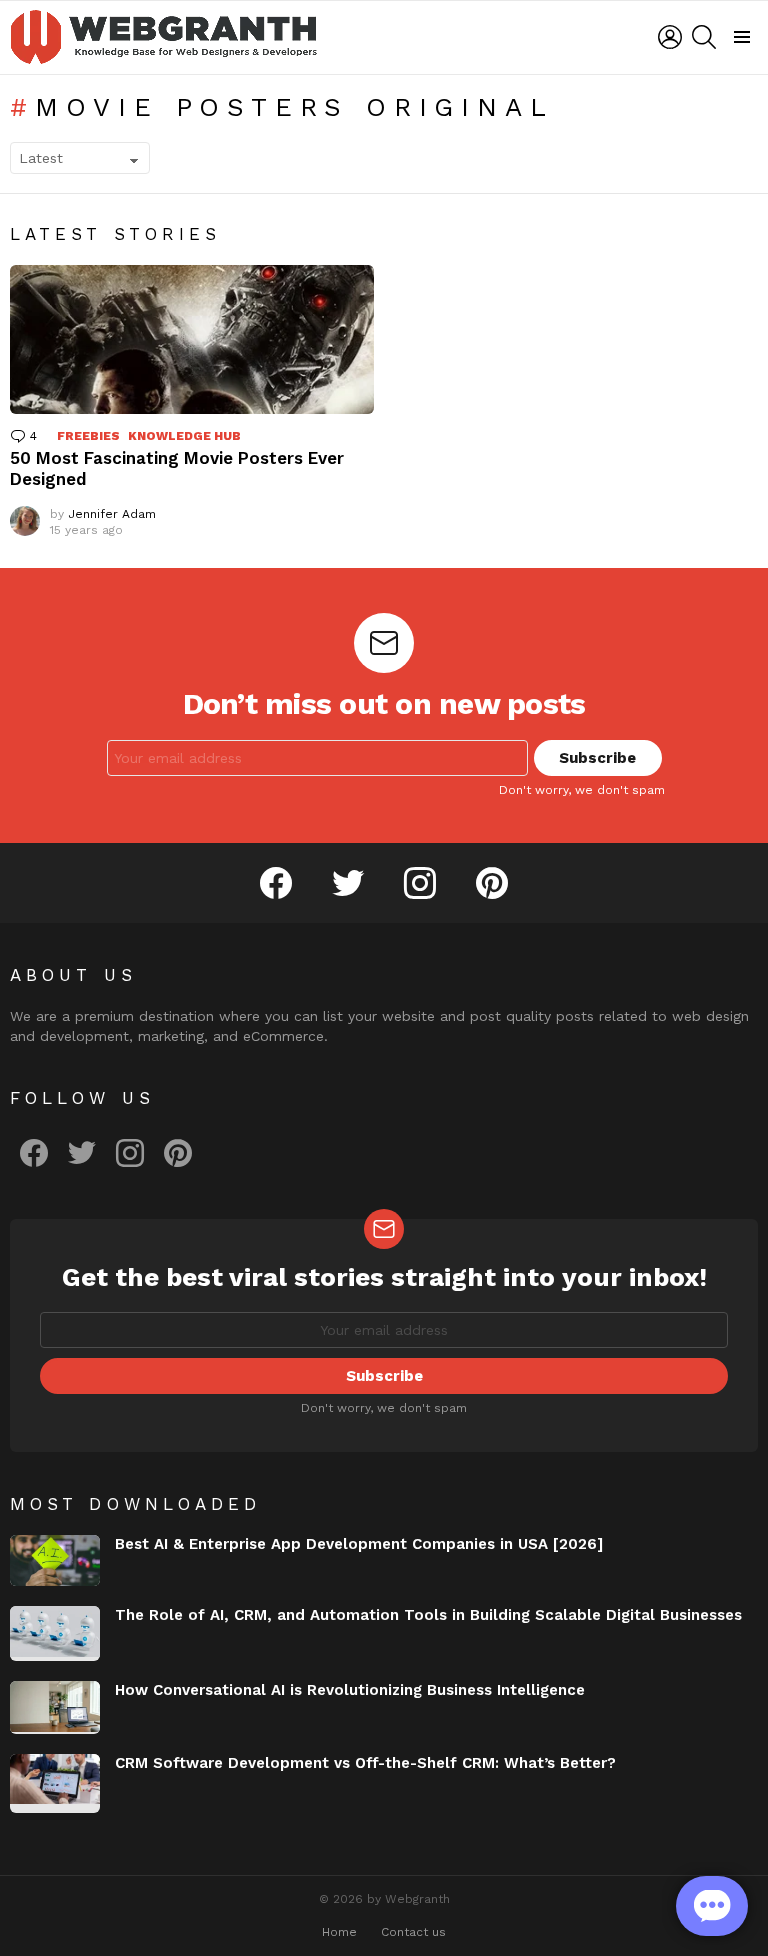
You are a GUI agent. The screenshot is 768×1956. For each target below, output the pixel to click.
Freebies (88, 436)
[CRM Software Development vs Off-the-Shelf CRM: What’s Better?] (55, 1784)
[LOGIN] (670, 37)
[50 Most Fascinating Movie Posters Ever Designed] (192, 339)
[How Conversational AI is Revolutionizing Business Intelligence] (55, 1707)
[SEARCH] (704, 37)
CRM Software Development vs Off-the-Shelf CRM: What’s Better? (365, 1763)
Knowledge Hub (184, 436)
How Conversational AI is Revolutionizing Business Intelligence (350, 1690)
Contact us (413, 1932)
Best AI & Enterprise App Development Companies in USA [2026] (359, 1544)
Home (339, 1932)
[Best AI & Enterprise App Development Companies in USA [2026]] (55, 1560)
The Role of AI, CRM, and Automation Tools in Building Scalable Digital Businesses (428, 1615)
